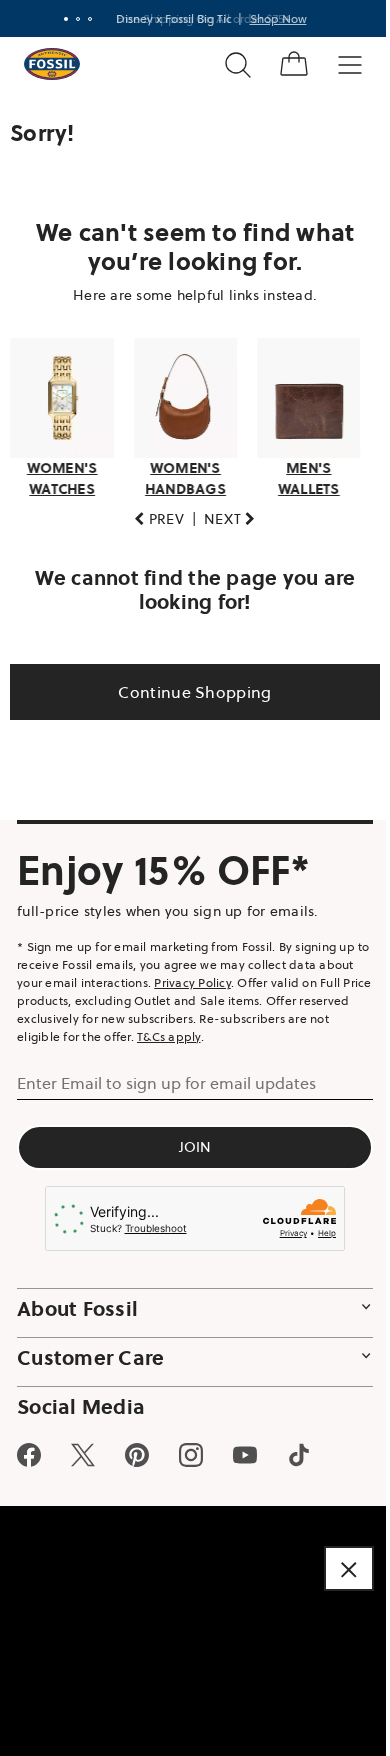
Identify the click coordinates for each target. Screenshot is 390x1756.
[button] (152, 513)
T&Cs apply (213, 1030)
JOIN (187, 1141)
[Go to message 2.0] (70, 19)
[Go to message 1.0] (58, 19)
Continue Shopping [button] (187, 686)
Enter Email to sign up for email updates (166, 1077)
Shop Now (270, 18)
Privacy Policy (230, 976)
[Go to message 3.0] (82, 19)
